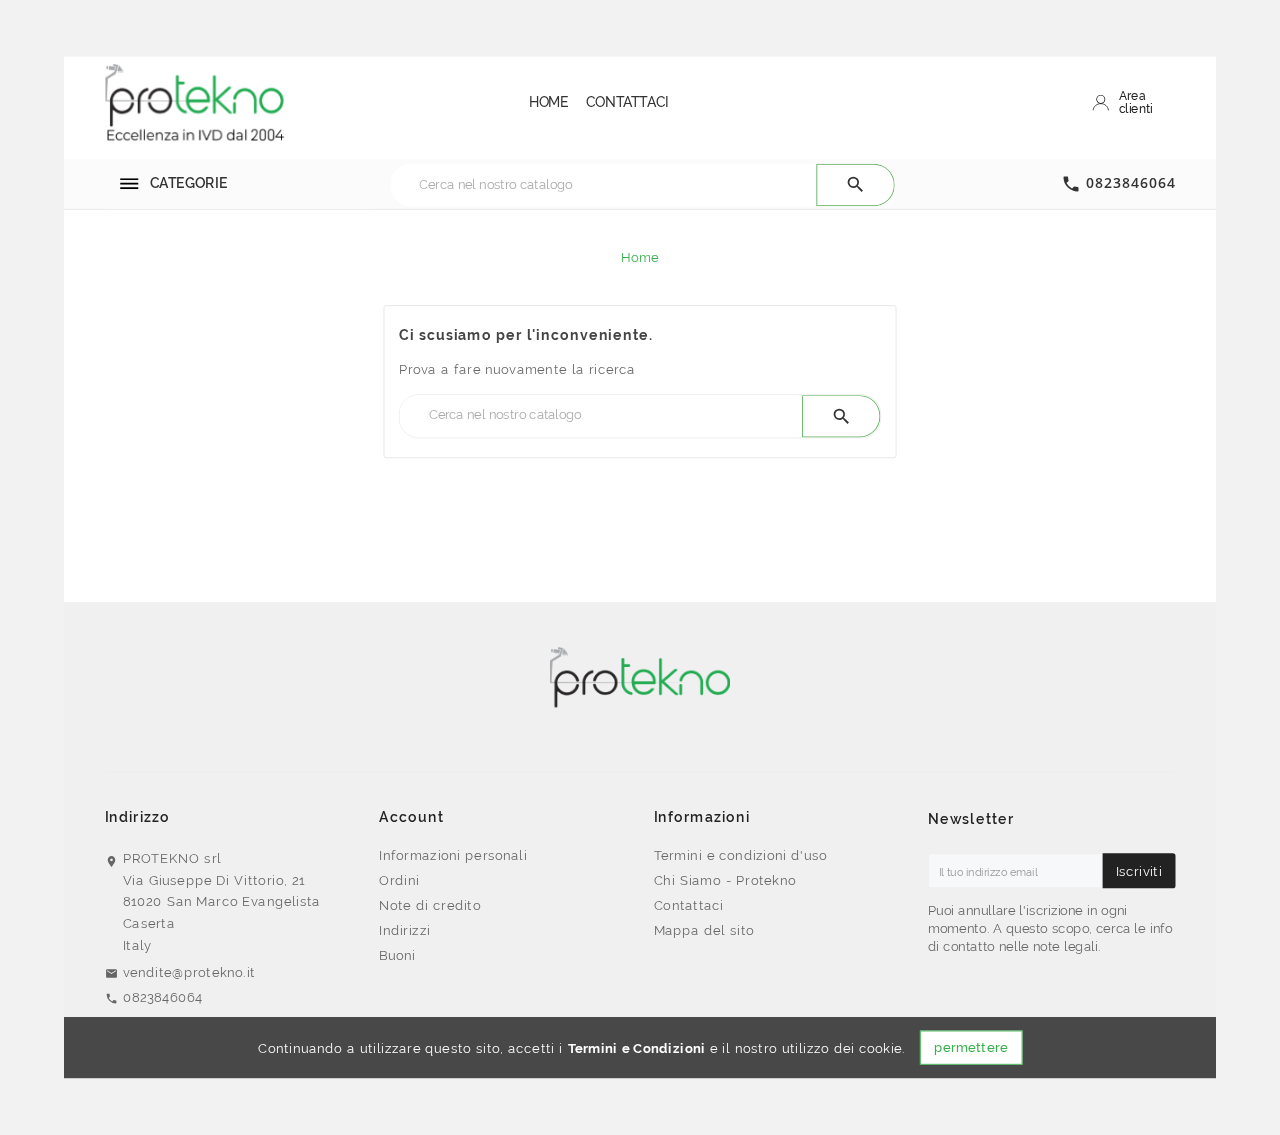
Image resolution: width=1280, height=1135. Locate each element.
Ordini (399, 880)
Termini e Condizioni (637, 1048)
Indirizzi (404, 930)
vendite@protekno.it (189, 971)
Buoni (397, 955)
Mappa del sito (704, 930)
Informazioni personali (453, 854)
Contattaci (689, 905)
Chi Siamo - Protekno (725, 880)
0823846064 (1131, 183)
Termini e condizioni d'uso (741, 854)
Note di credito (430, 905)
